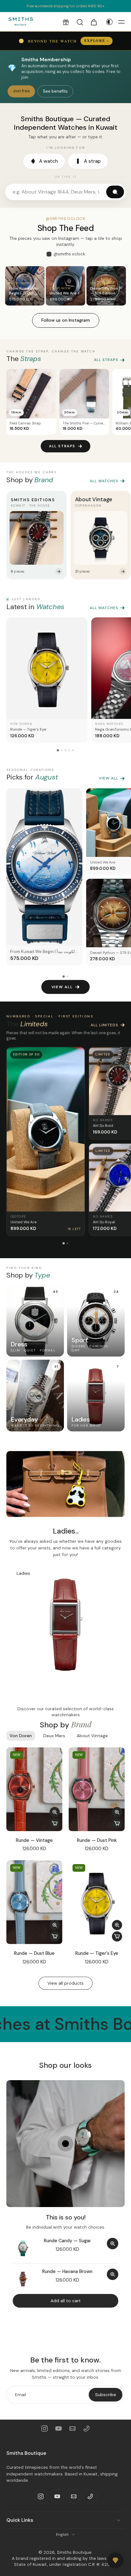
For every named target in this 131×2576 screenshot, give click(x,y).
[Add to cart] (55, 1824)
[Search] (80, 22)
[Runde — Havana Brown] (23, 2279)
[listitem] (37, 535)
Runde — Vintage (34, 1840)
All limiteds (104, 1025)
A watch (48, 161)
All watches (104, 481)
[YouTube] (59, 2428)
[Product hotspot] (65, 2144)
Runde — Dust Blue (34, 1953)
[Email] (72, 2428)
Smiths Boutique (74, 2552)
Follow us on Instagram (66, 320)
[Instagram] (45, 2428)
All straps (106, 360)
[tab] (73, 1940)
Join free (21, 91)
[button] (66, 22)
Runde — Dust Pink (97, 1840)
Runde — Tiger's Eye (97, 1953)
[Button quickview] (55, 1812)
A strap (92, 161)
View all (109, 778)
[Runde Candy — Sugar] (23, 2248)
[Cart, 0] (94, 22)
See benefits (55, 91)
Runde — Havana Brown (67, 2271)
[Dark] (108, 22)
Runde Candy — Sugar (67, 2241)
